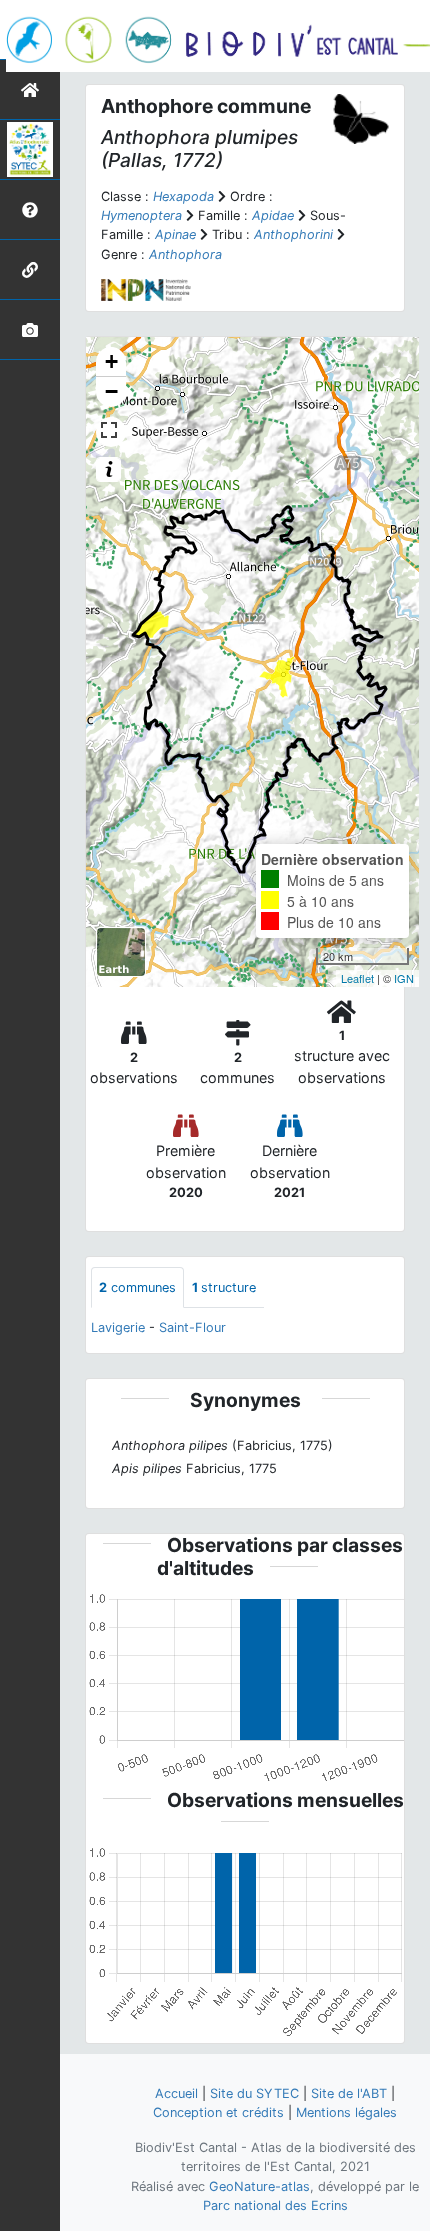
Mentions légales (346, 2112)
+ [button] (111, 361)
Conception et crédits (218, 2112)
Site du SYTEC (254, 2093)
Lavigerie (118, 1327)
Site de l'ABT (349, 2093)
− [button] (111, 391)
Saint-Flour (192, 1327)
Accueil (176, 2093)
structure (224, 1287)
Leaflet (357, 978)
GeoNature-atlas (259, 2186)
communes (137, 1287)
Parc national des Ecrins (275, 2205)
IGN (404, 978)
